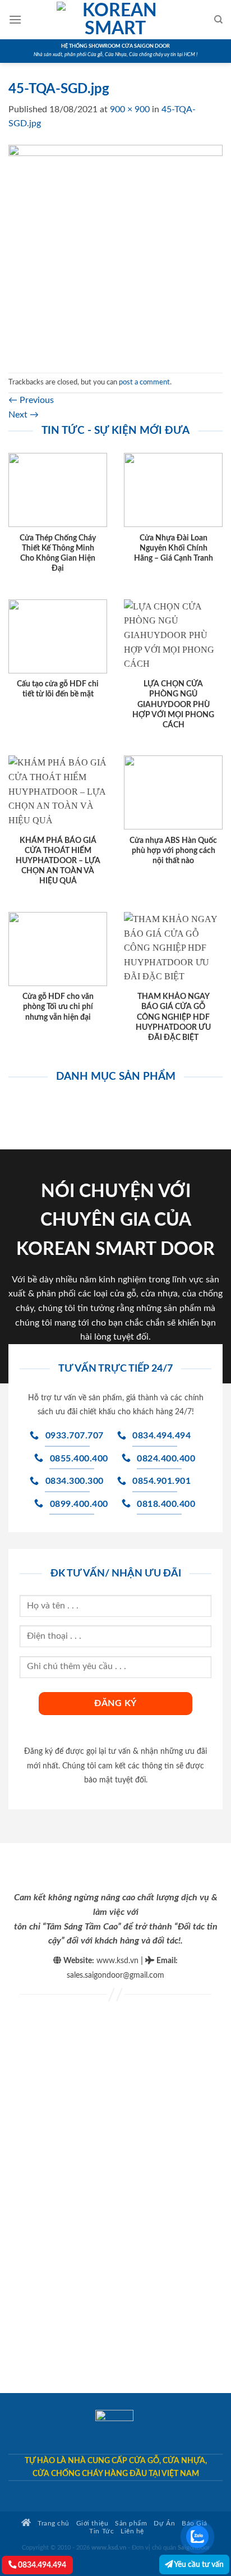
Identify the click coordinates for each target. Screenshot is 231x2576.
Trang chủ (53, 2524)
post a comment (144, 382)
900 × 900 (130, 109)
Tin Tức (101, 2531)
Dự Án (164, 2524)
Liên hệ (132, 2531)
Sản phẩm (131, 2524)
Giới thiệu (92, 2524)
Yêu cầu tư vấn (198, 2564)
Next (24, 415)
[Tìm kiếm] (218, 20)
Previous (31, 400)
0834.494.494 (41, 2565)
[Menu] (15, 19)
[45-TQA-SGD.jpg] (115, 251)
